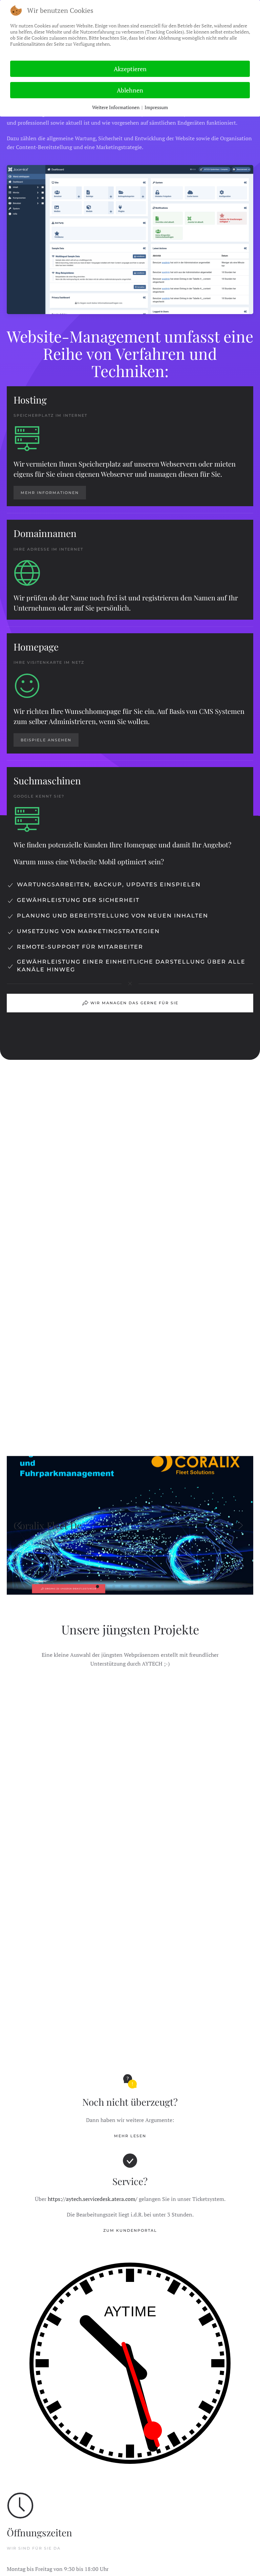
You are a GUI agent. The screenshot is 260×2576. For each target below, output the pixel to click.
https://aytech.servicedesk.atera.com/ (93, 2199)
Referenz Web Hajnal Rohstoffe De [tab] (138, 1586)
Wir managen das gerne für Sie (134, 1003)
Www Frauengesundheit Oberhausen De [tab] (146, 1586)
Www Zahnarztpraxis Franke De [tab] (163, 1586)
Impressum (156, 107)
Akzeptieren (130, 69)
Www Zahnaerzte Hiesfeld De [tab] (155, 1586)
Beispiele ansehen (46, 740)
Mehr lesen (130, 2136)
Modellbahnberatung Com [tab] (130, 1586)
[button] (19, 1525)
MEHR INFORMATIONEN (50, 493)
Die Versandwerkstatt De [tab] (106, 1586)
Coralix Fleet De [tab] (98, 1586)
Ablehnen (130, 90)
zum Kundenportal (130, 2230)
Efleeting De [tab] (114, 1586)
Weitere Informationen (116, 107)
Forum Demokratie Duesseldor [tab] (122, 1586)
